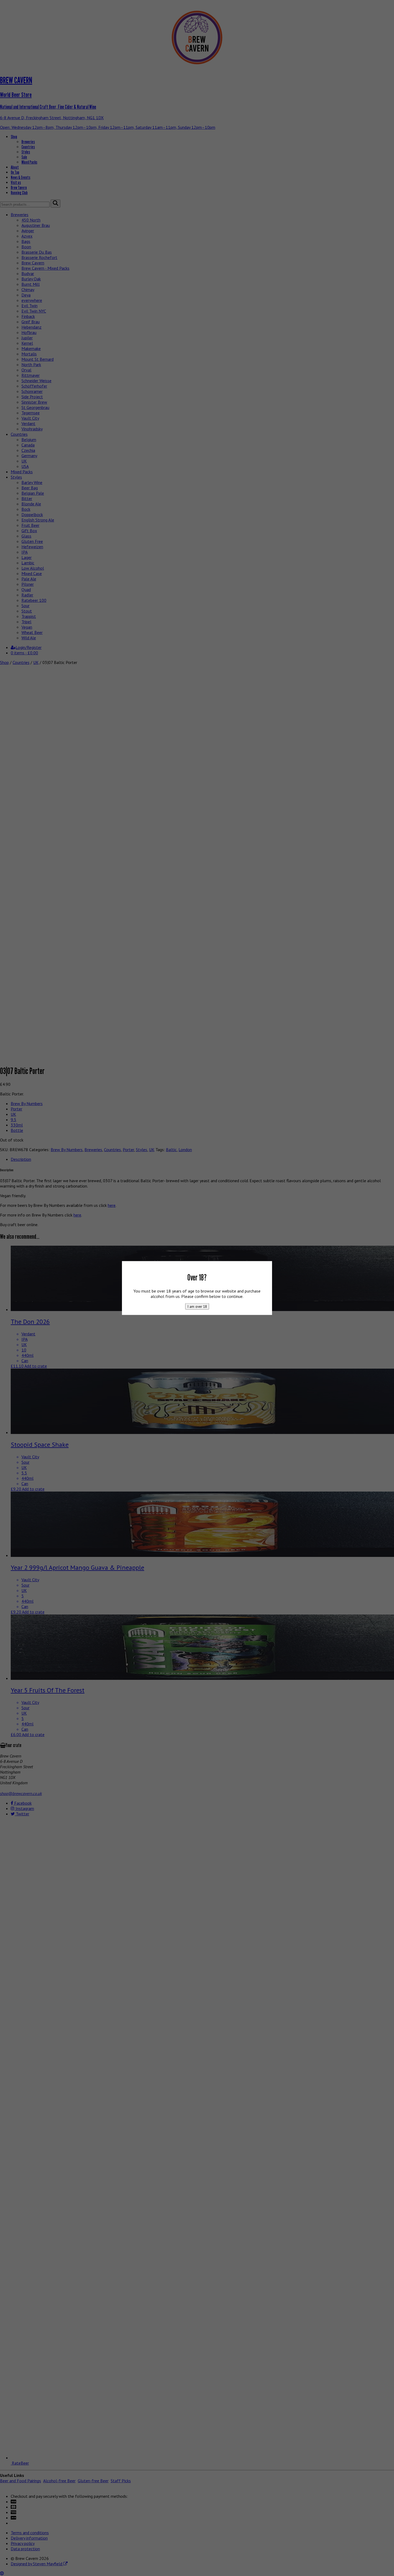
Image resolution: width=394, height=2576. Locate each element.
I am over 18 (197, 1306)
